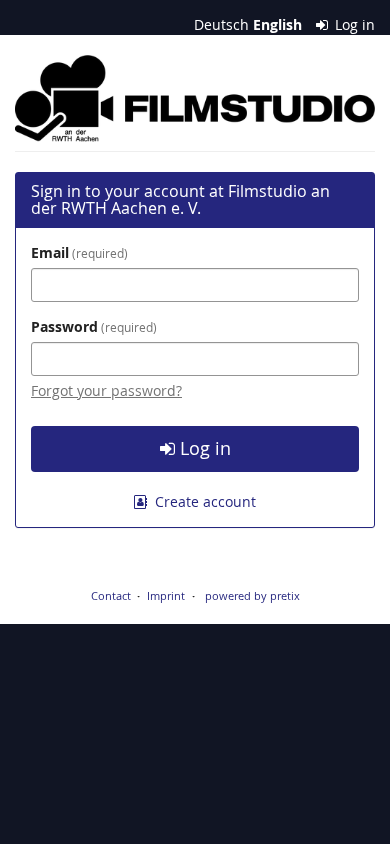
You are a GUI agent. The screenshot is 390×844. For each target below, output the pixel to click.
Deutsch (221, 24)
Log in (353, 24)
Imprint (166, 595)
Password (92, 326)
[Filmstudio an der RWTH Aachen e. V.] (195, 98)
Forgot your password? (106, 390)
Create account (203, 501)
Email (77, 252)
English (277, 24)
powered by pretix (252, 595)
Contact (111, 595)
